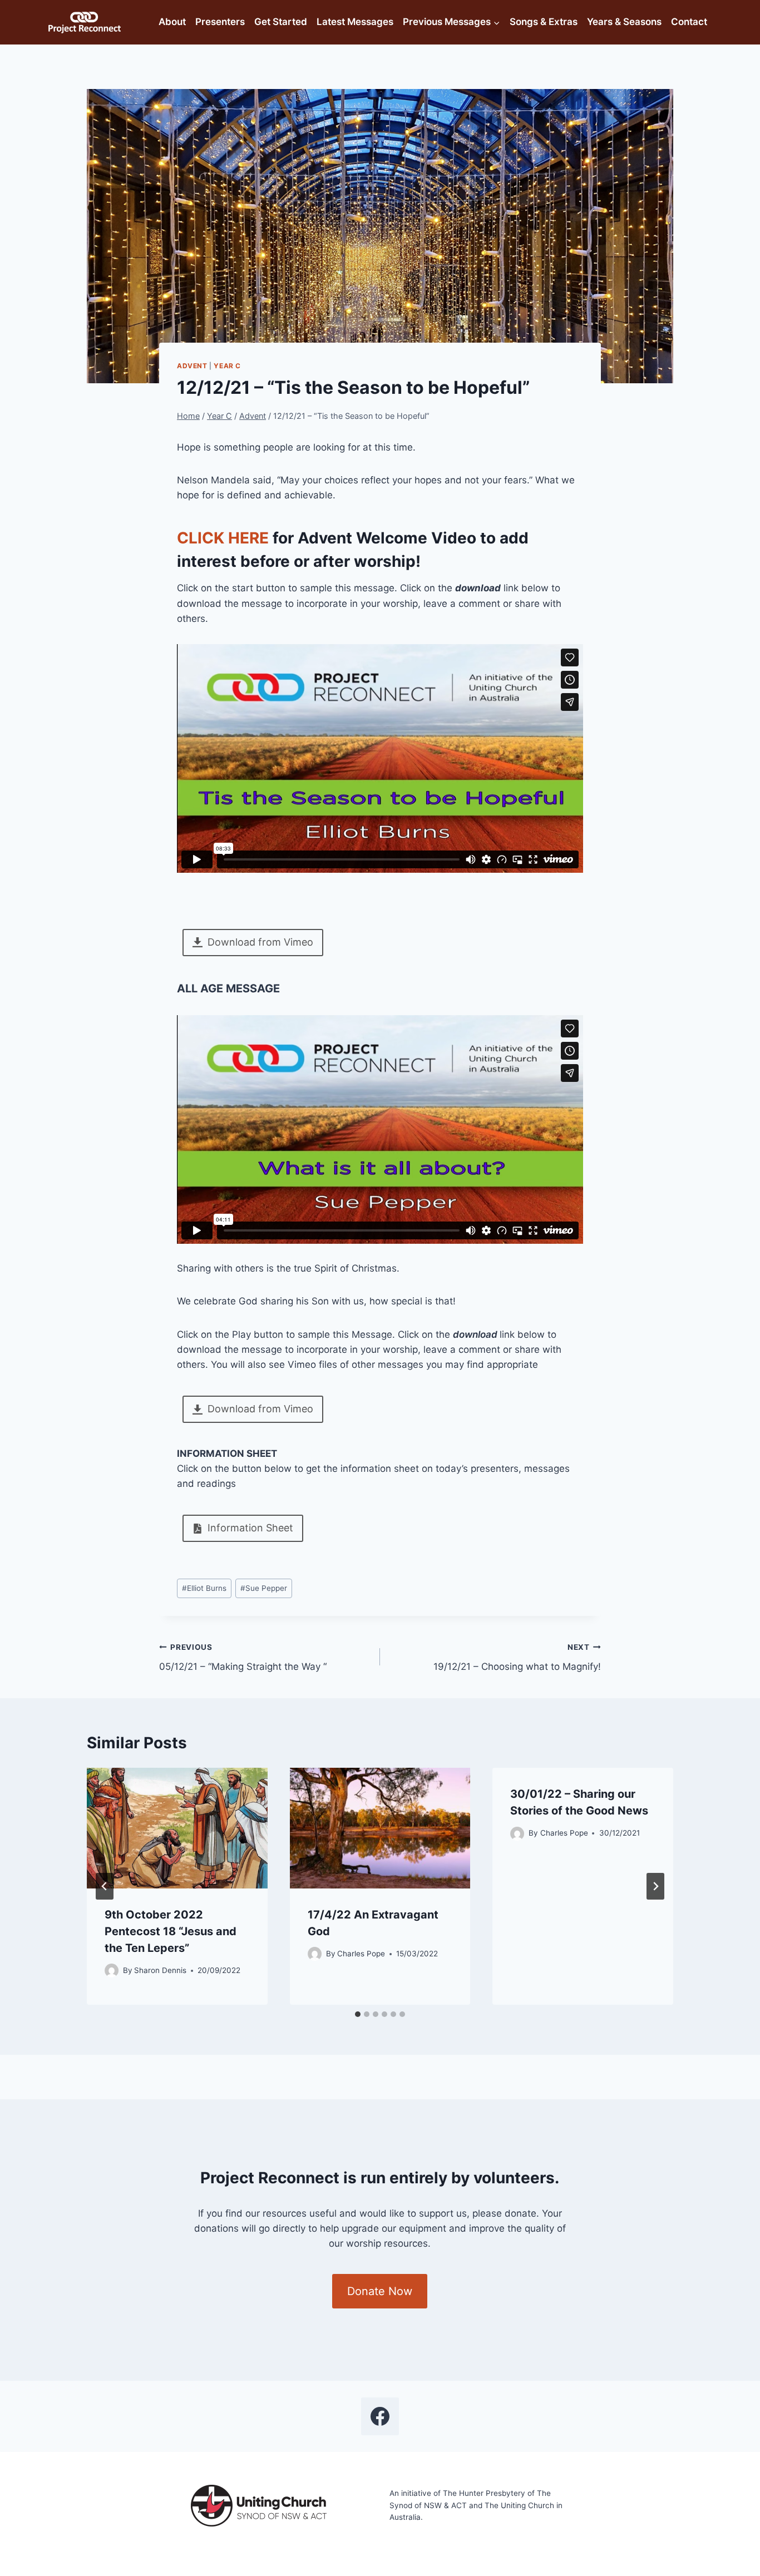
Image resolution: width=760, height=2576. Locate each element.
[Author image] (112, 1971)
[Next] (655, 1886)
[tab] (358, 2014)
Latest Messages (355, 22)
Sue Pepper (264, 1588)
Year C (227, 366)
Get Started (281, 22)
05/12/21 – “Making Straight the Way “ (243, 1657)
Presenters (220, 22)
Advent (192, 366)
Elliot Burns (204, 1588)
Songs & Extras (544, 22)
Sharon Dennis (160, 1970)
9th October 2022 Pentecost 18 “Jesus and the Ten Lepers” (171, 1931)
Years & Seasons (624, 22)
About (172, 22)
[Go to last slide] (105, 1886)
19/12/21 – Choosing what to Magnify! (517, 1657)
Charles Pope (361, 1954)
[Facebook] (380, 2416)
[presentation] (177, 1828)
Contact (689, 22)
